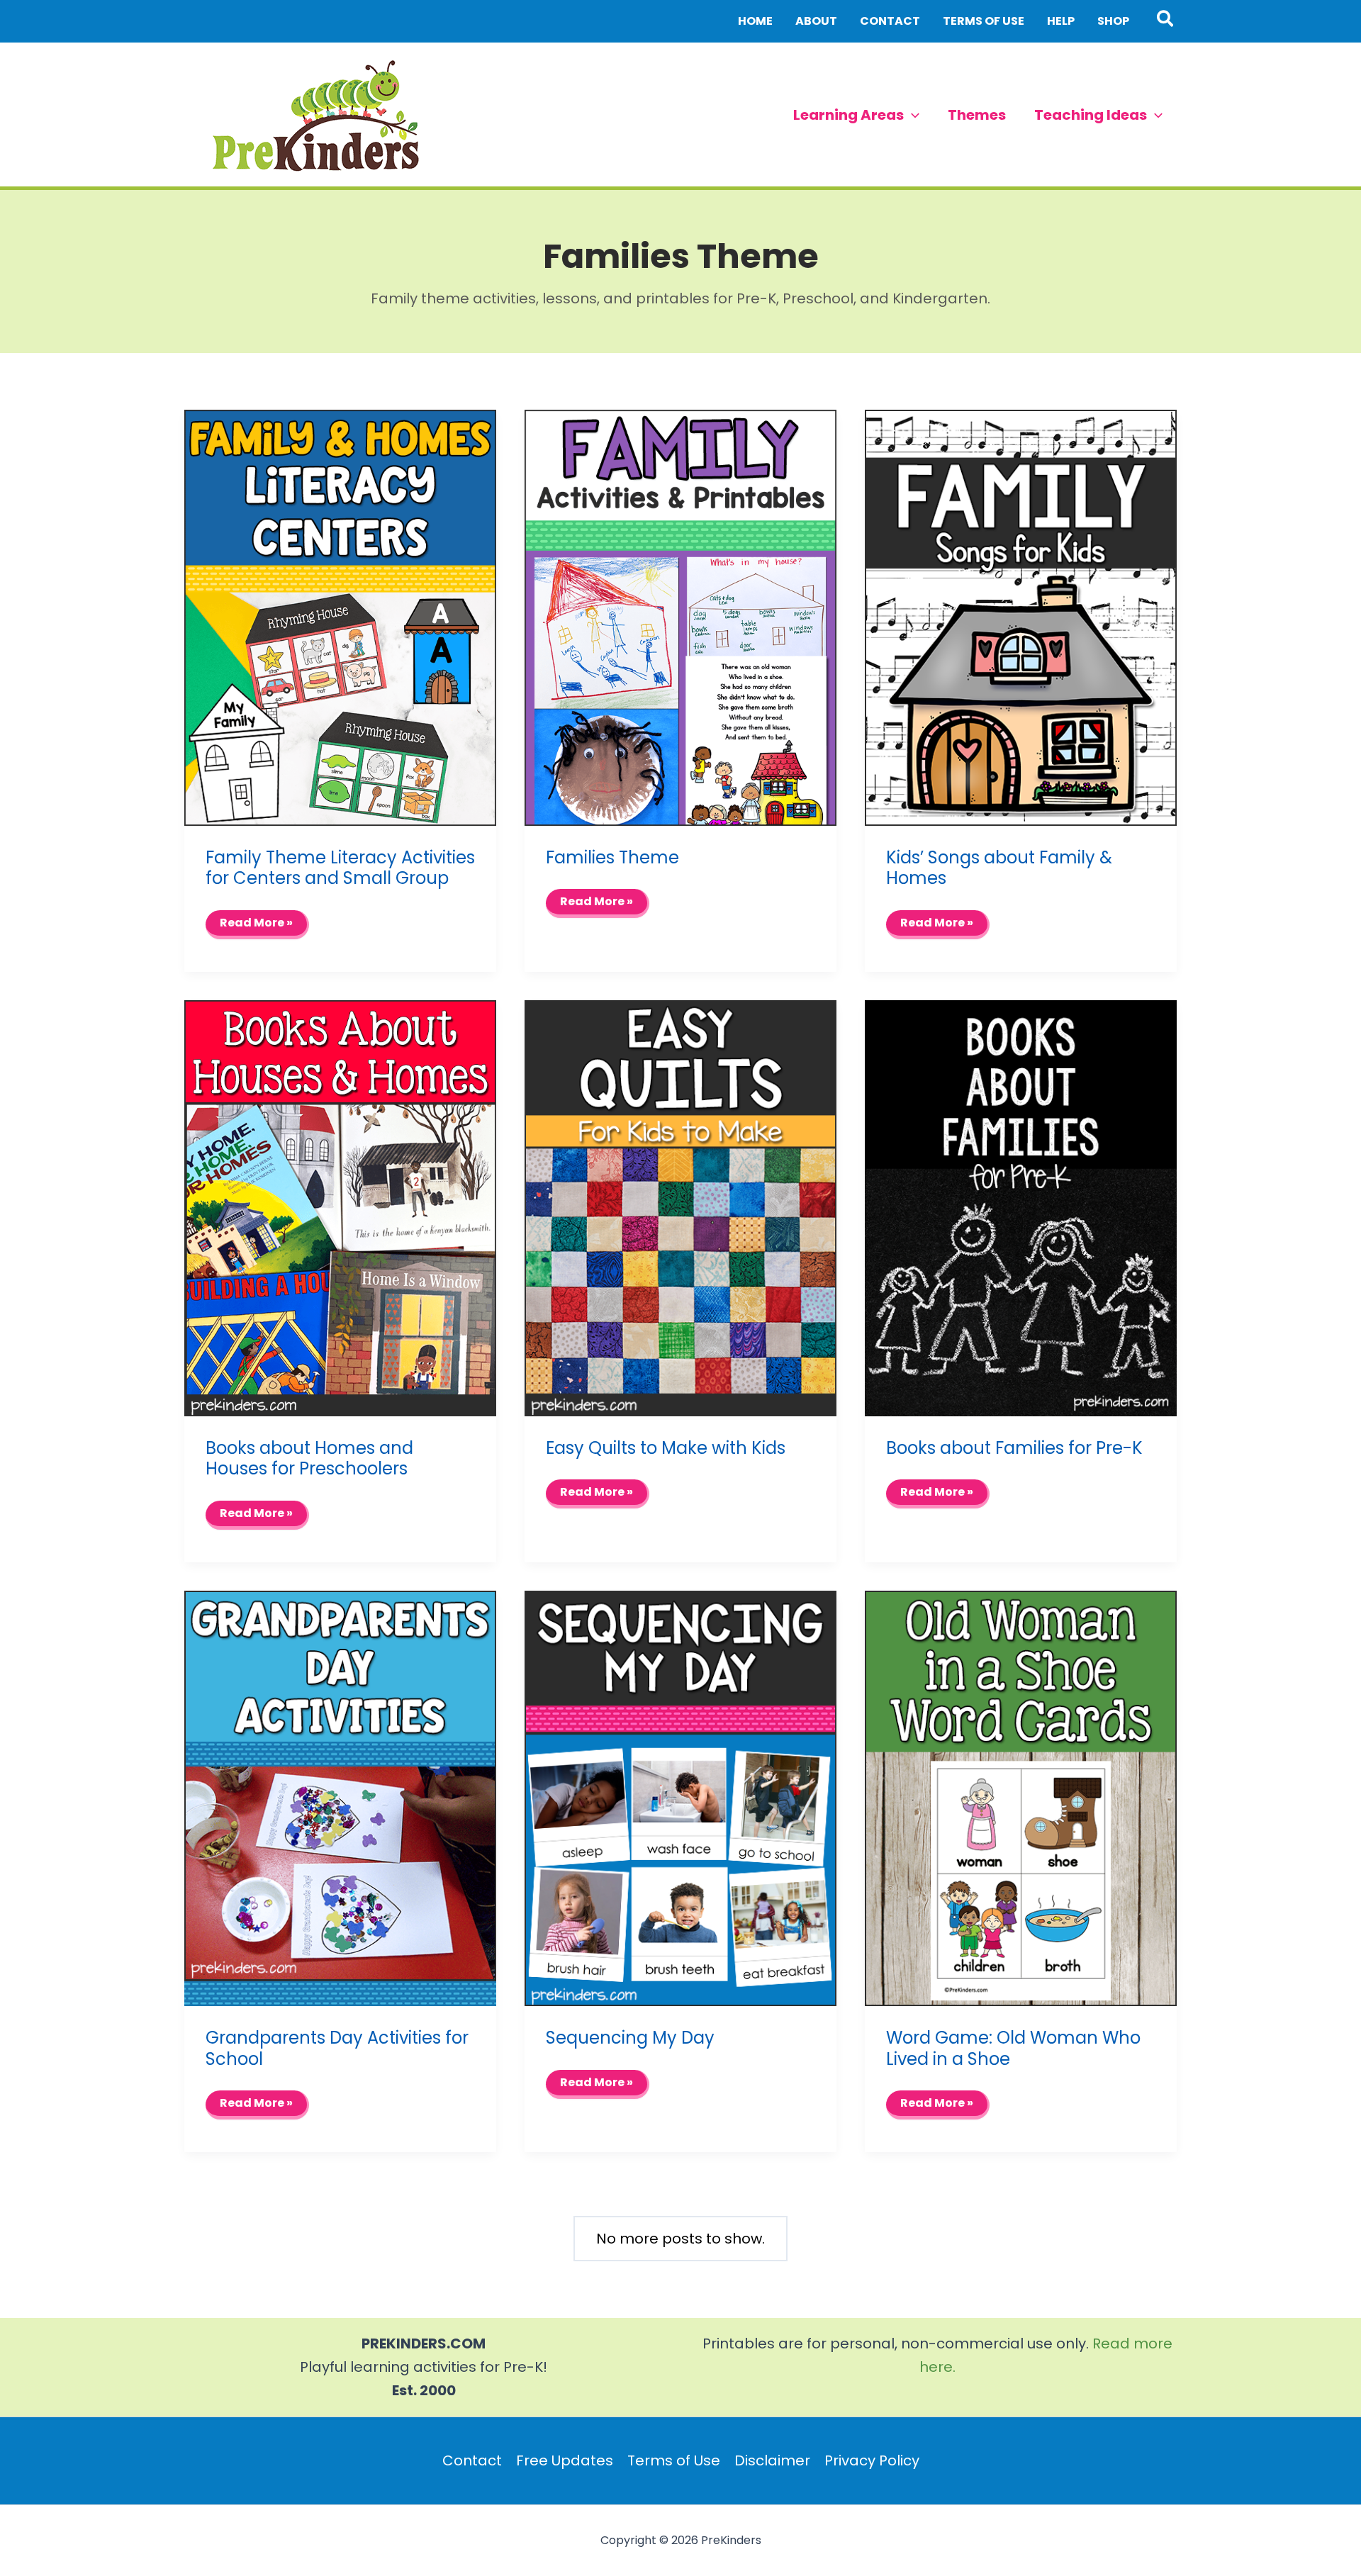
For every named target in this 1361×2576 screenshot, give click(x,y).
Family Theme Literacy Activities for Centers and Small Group (340, 868)
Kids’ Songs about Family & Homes (999, 868)
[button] (1166, 21)
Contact (472, 2460)
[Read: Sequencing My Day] (680, 1797)
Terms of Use (674, 2460)
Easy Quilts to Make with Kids (666, 1448)
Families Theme (612, 857)
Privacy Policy (872, 2460)
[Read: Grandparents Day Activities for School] (340, 1797)
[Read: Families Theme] (680, 617)
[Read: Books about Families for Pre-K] (1021, 1207)
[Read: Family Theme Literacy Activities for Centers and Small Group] (340, 617)
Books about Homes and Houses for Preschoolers (309, 1458)
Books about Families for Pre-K (1014, 1448)
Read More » (256, 926)
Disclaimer (772, 2460)
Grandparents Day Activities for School (337, 2048)
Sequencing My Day (630, 2038)
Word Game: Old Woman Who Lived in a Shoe (1013, 2048)
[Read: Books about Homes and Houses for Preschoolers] (340, 1207)
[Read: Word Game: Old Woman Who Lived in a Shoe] (1021, 1797)
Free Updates (565, 2460)
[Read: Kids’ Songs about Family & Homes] (1021, 617)
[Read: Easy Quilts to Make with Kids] (680, 1207)
